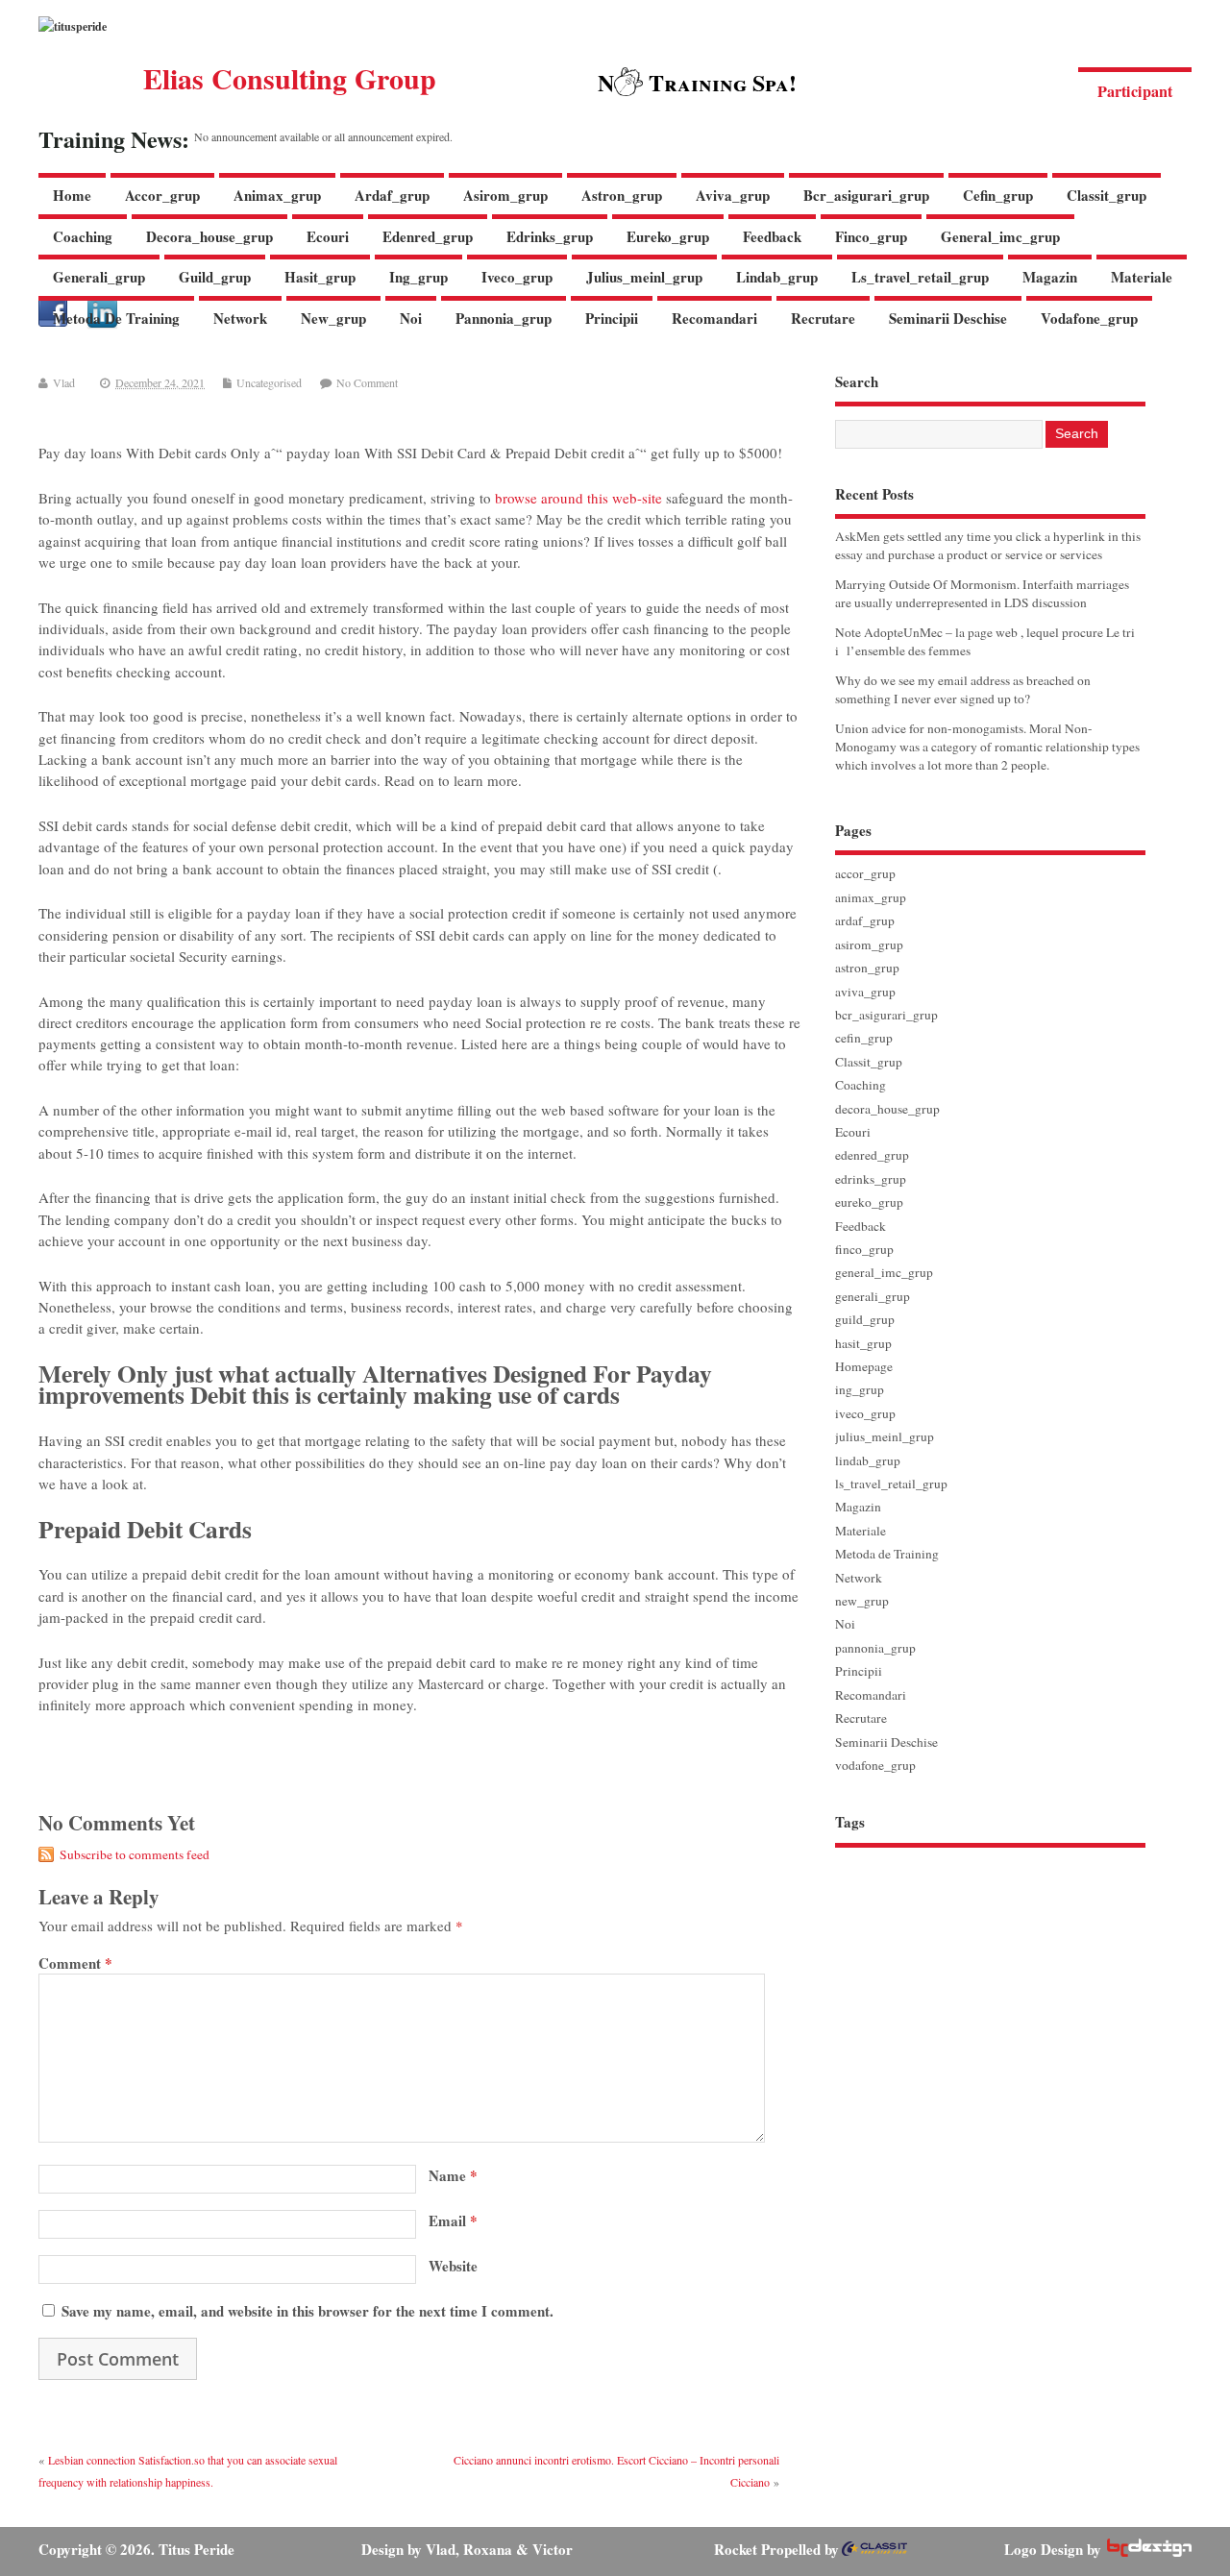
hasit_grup (320, 277)
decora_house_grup (209, 236)
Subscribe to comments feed (135, 1854)
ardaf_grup (392, 195)
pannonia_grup (504, 318)
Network (240, 318)
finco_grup (871, 236)
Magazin (1050, 277)
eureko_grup (668, 236)
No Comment (367, 382)
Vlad (64, 382)
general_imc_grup (1000, 236)
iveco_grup (517, 277)
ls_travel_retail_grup (920, 277)
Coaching (83, 236)
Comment (75, 1963)
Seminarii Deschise (948, 318)
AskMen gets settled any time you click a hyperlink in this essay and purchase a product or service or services (988, 545)
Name (453, 2175)
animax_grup (277, 195)
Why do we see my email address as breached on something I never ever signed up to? (963, 689)
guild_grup (215, 277)
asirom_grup (505, 195)
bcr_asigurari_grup (866, 195)
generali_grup (99, 277)
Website (453, 2266)
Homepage (864, 1366)
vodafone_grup (1089, 318)
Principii (612, 318)
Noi (411, 318)
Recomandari (714, 318)
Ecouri (328, 236)
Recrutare (823, 318)
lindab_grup (777, 277)
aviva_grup (733, 195)
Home (72, 195)
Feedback (772, 236)
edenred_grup (428, 236)
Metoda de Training (116, 318)
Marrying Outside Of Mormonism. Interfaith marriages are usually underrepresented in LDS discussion (982, 593)
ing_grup (418, 277)
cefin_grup (998, 195)
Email (453, 2220)
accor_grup (162, 195)
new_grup (333, 318)
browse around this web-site (578, 498)
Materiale (1142, 277)
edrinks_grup (550, 236)
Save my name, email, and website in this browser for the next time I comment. (307, 2311)
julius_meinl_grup (644, 277)
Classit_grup (1107, 195)
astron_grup (622, 195)
